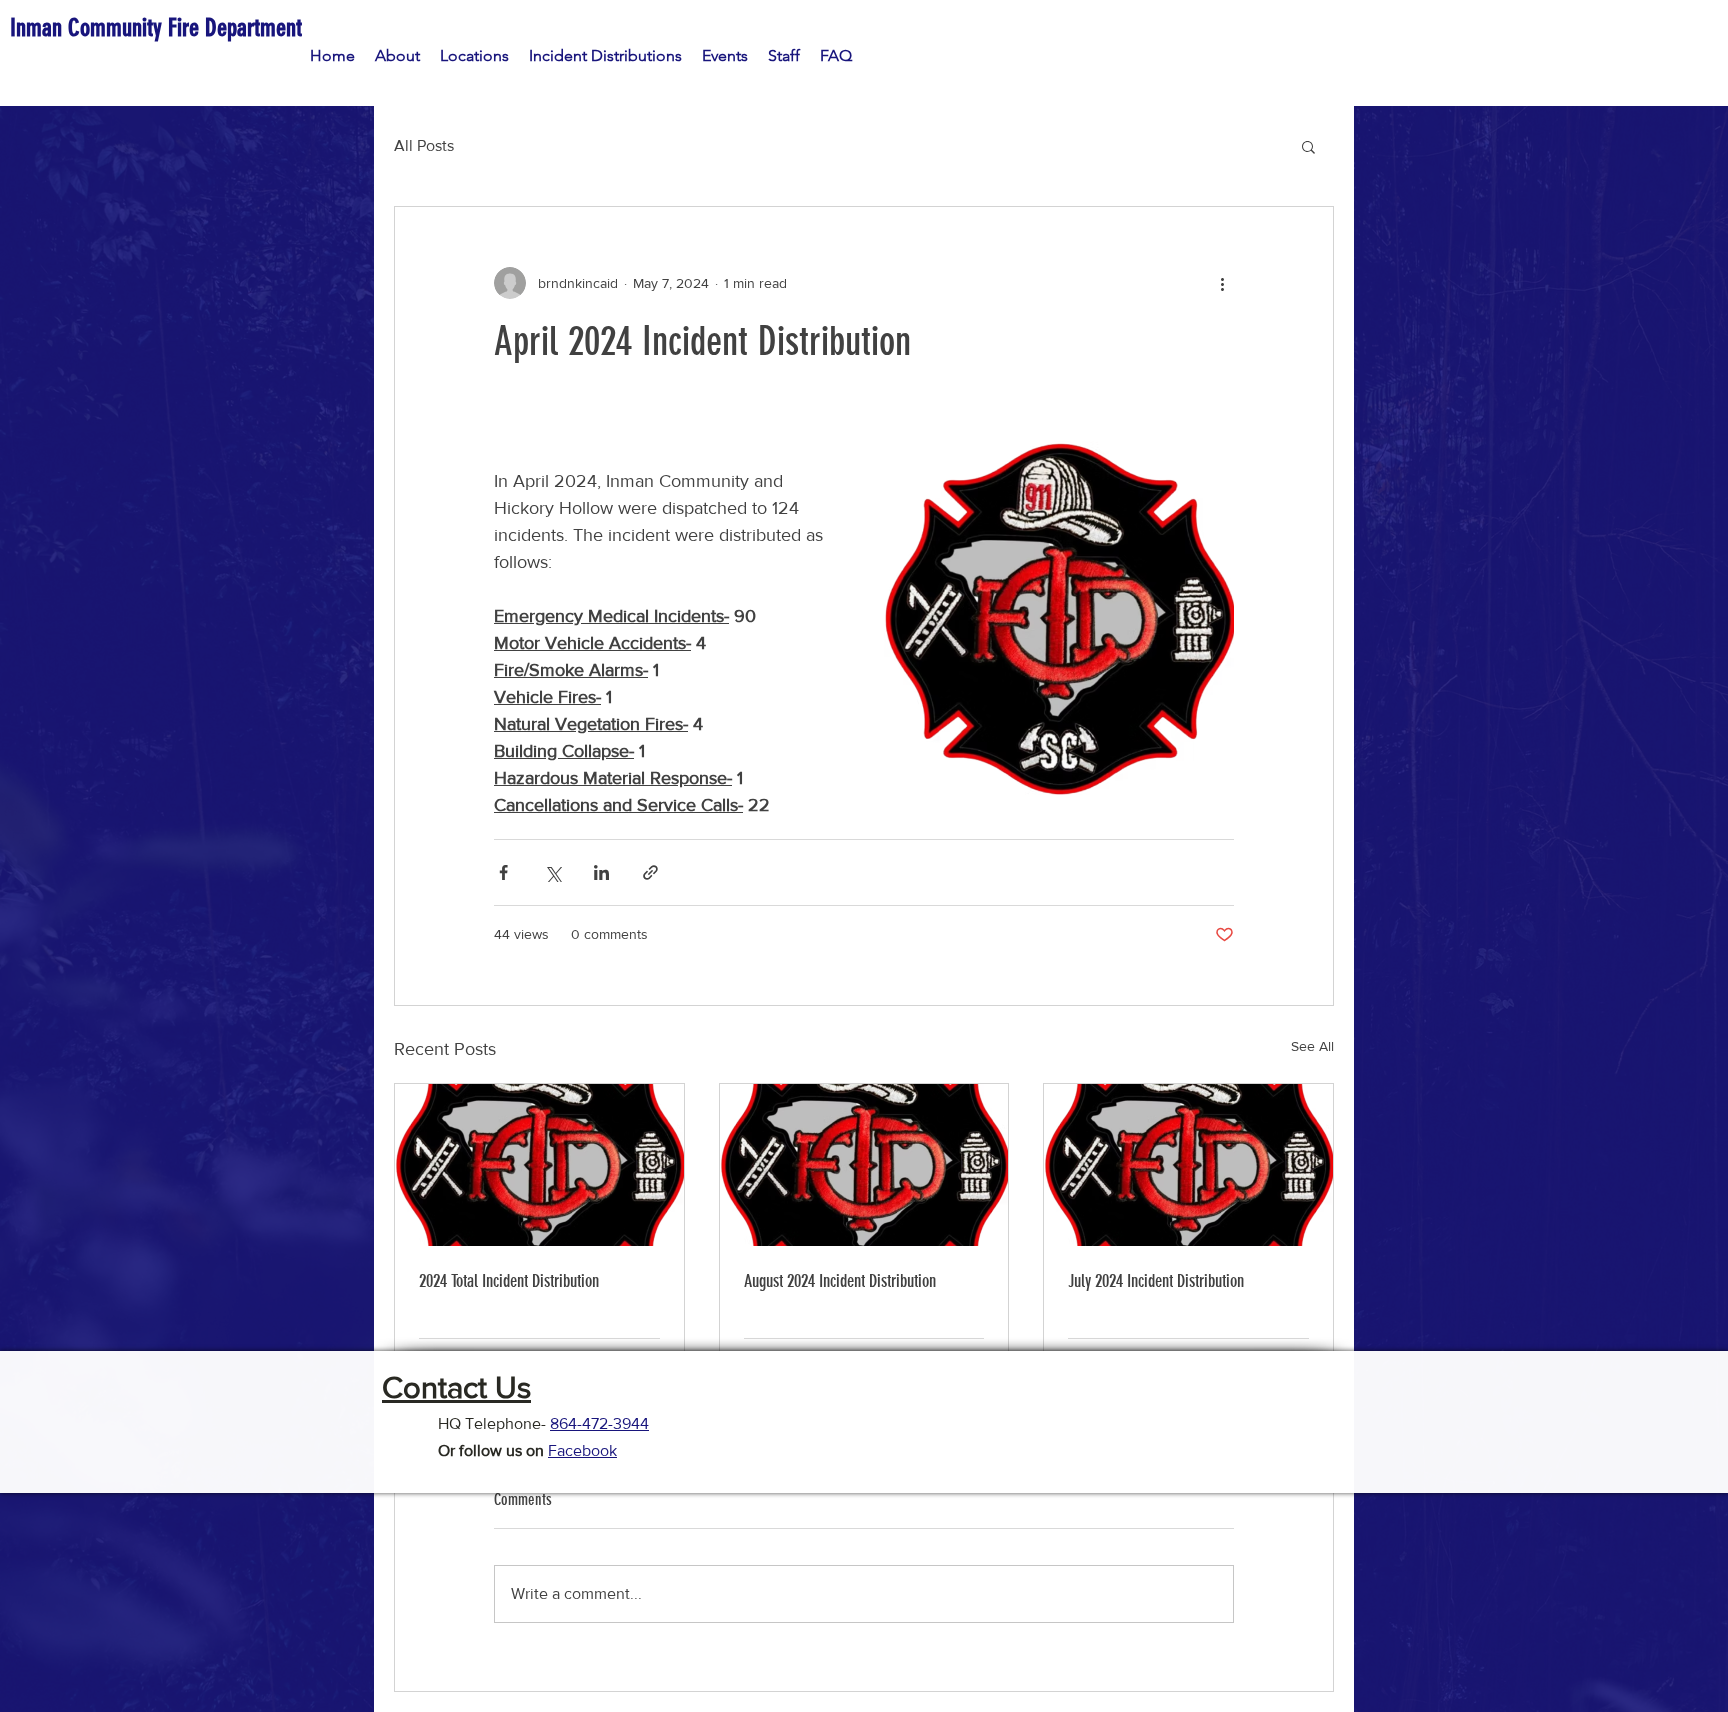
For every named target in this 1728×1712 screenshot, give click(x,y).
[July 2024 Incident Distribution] (1188, 1165)
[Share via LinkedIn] (601, 872)
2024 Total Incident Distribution (509, 1281)
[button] (1308, 146)
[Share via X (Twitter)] (552, 872)
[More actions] (1222, 283)
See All (1312, 1046)
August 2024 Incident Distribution (840, 1281)
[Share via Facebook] (503, 872)
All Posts (424, 145)
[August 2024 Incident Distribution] (864, 1165)
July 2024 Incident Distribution (1156, 1281)
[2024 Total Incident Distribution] (539, 1165)
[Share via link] (650, 872)
